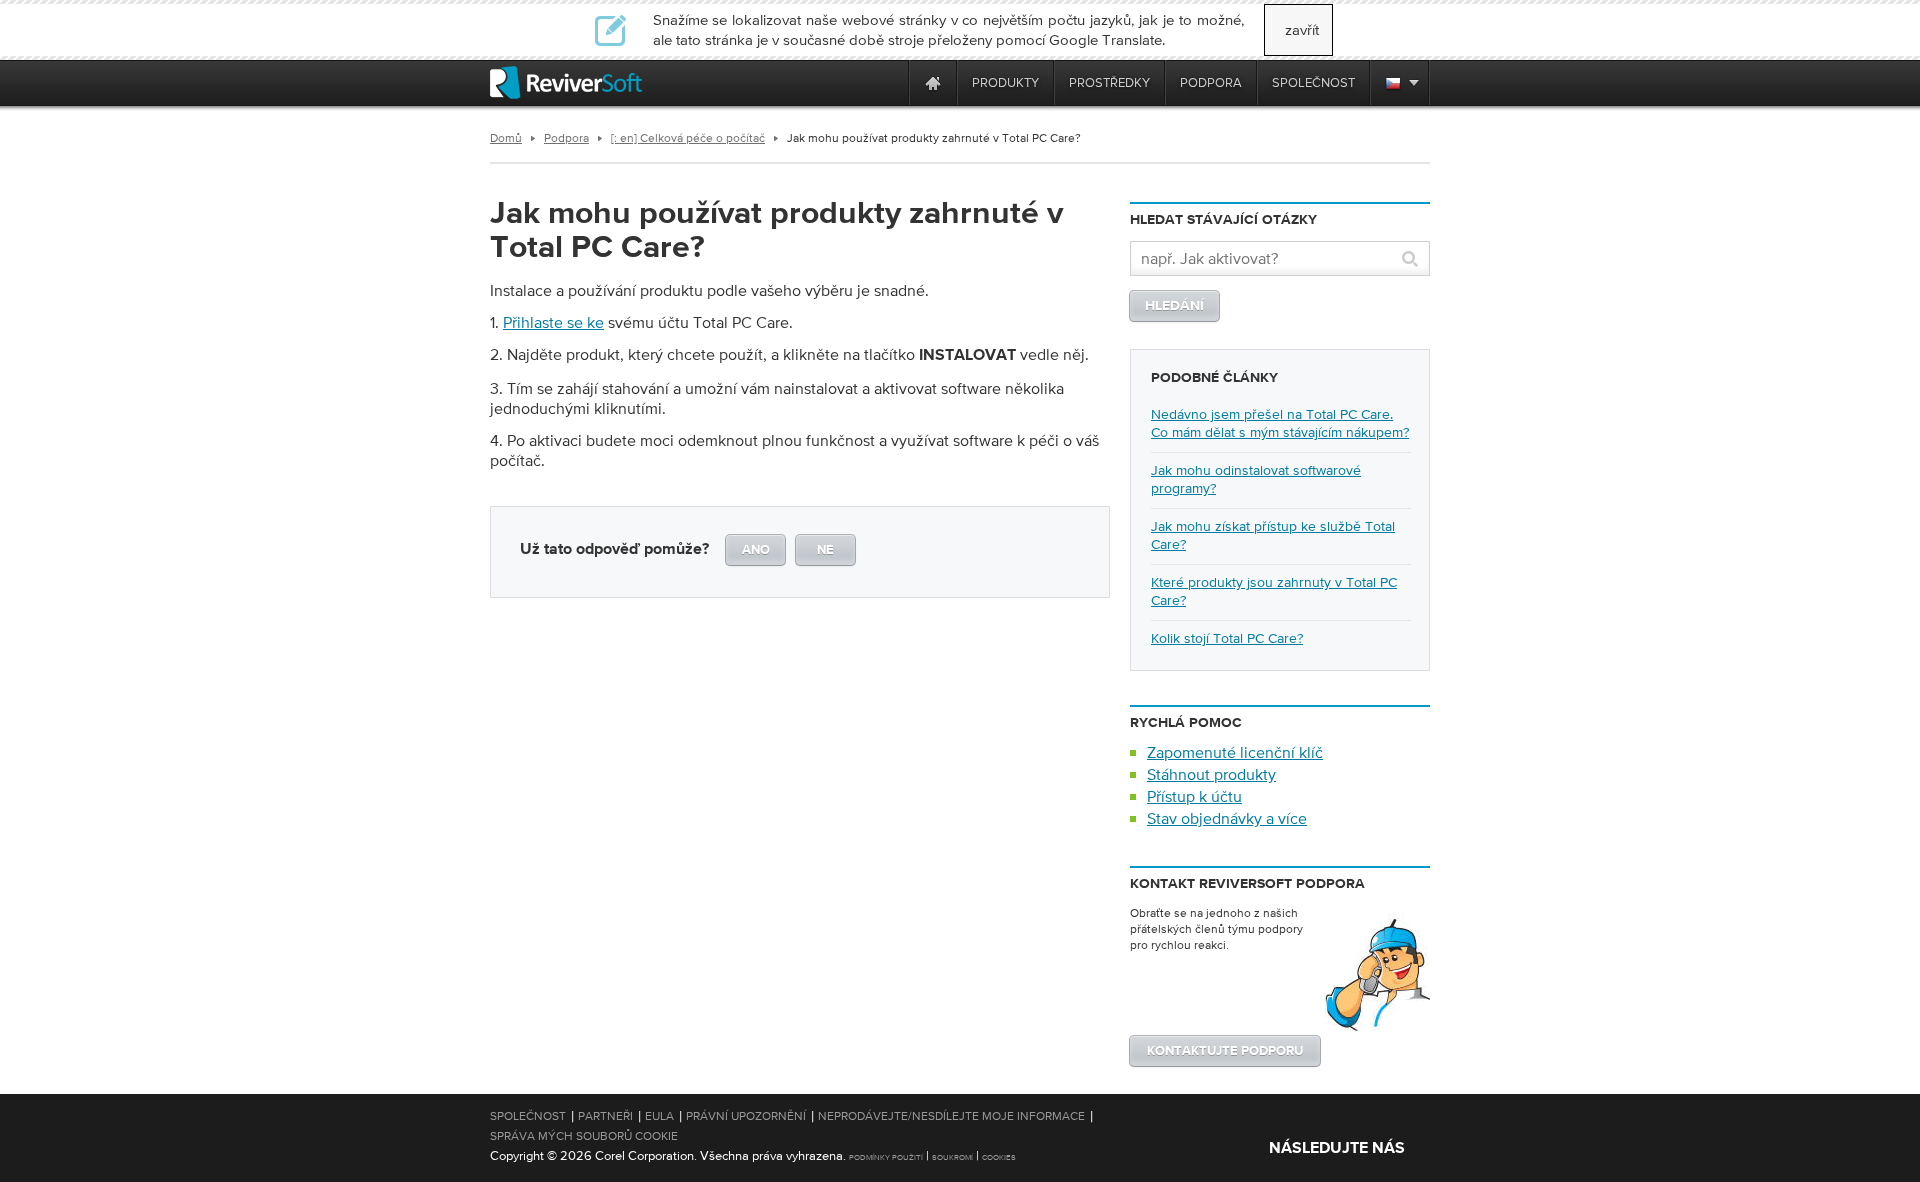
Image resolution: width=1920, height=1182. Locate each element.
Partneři (605, 1116)
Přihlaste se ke (553, 322)
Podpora (566, 138)
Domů (506, 138)
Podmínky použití (886, 1157)
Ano (756, 550)
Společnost (528, 1116)
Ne (825, 550)
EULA (659, 1116)
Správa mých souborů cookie (584, 1136)
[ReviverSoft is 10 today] (889, 82)
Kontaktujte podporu (1225, 1051)
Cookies (999, 1157)
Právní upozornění (746, 1116)
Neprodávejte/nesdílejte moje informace (951, 1116)
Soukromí (952, 1157)
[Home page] (933, 82)
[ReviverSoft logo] (566, 82)
